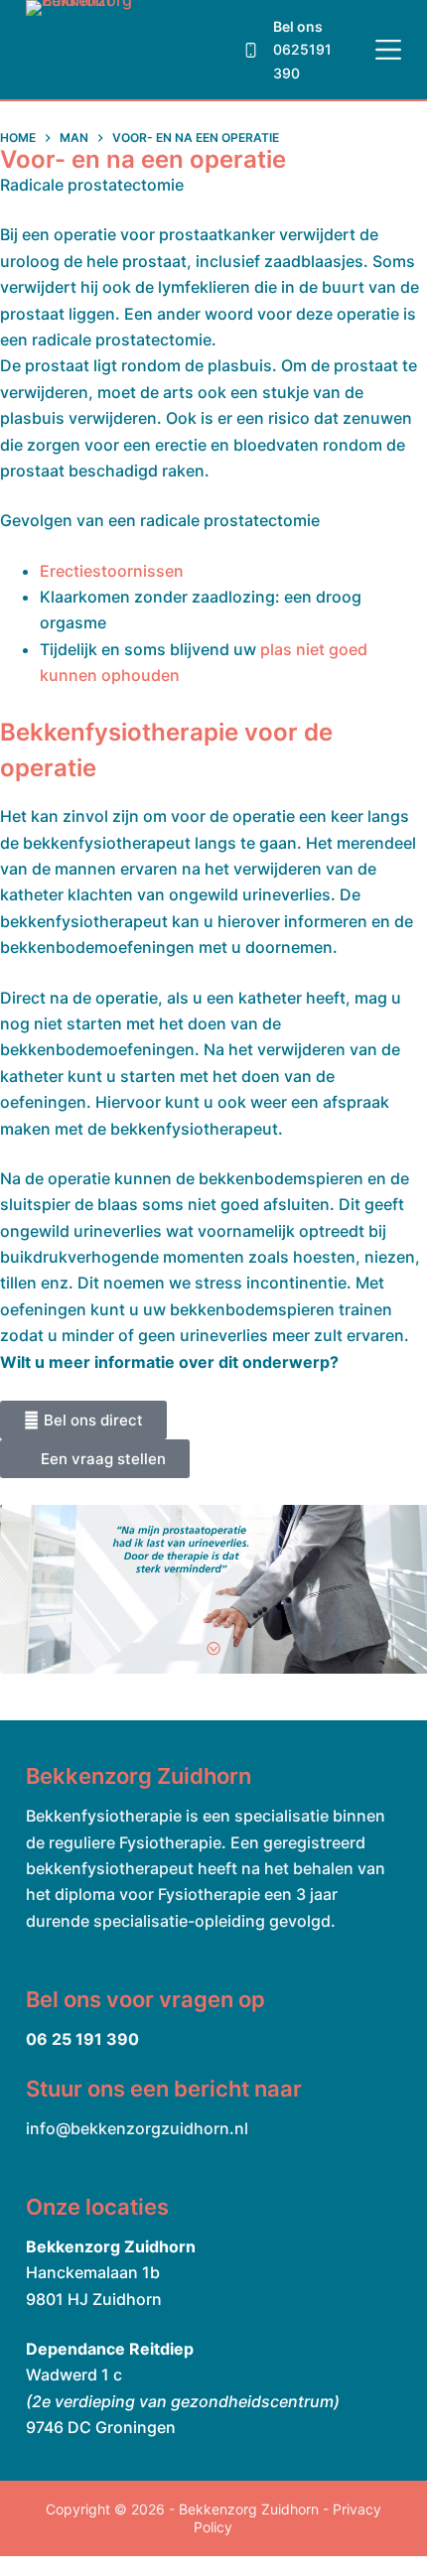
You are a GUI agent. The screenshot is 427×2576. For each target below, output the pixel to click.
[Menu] (388, 50)
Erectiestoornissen (112, 571)
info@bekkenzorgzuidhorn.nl (137, 2128)
